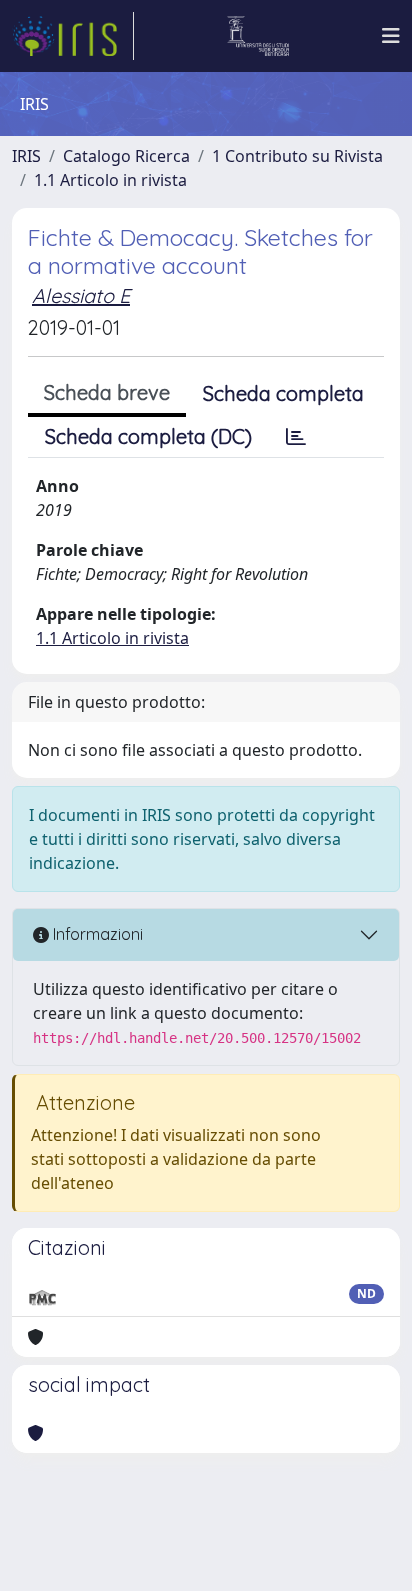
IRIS (26, 156)
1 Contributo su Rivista (297, 156)
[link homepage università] (258, 36)
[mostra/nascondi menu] (391, 36)
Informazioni (96, 934)
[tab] (296, 437)
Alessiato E (81, 295)
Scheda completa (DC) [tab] (148, 436)
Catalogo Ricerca (126, 156)
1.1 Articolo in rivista (110, 180)
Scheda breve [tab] (107, 392)
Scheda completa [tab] (283, 393)
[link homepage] (73, 36)
